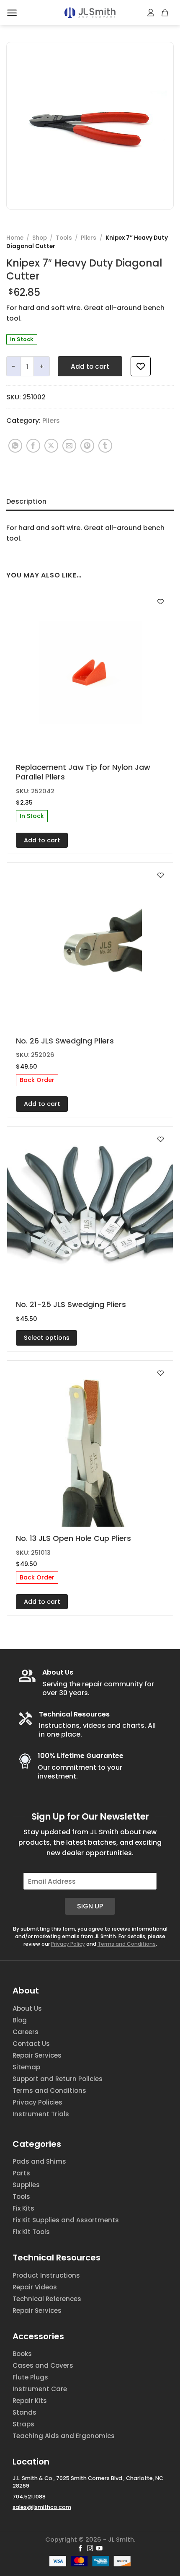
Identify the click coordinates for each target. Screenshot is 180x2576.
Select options (47, 1338)
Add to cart (90, 366)
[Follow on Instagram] (90, 2549)
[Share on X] (51, 446)
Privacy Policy (68, 1944)
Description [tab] (27, 501)
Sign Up (90, 1906)
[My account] (151, 13)
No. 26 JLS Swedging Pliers (65, 1041)
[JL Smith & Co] (90, 13)
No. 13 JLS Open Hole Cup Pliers (73, 1538)
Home (15, 238)
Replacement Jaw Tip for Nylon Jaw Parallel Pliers (83, 772)
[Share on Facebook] (33, 446)
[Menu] (12, 13)
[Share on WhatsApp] (15, 446)
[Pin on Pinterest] (87, 446)
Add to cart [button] (42, 840)
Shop (40, 238)
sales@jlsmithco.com (42, 2507)
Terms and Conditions (127, 1944)
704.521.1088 (29, 2497)
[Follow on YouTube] (99, 2549)
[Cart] (165, 13)
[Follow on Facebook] (81, 2549)
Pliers (89, 238)
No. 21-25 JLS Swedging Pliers (71, 1304)
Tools (64, 238)
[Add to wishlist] (141, 366)
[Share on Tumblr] (105, 446)
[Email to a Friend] (69, 446)
